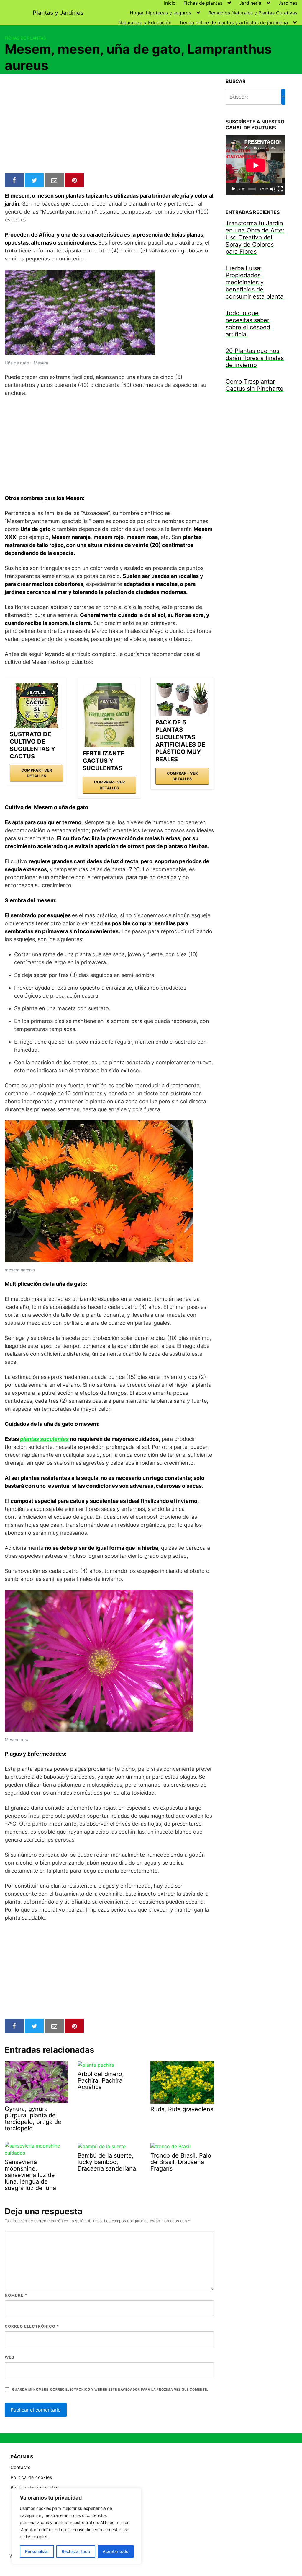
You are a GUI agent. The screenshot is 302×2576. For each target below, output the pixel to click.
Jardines (288, 3)
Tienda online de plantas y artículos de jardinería (233, 22)
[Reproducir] (233, 189)
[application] (256, 165)
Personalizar (37, 2551)
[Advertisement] (109, 124)
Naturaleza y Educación (145, 22)
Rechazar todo (76, 2551)
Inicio (170, 3)
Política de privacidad (35, 2487)
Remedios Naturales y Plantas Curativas (253, 13)
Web (10, 2357)
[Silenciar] (273, 189)
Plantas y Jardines (58, 13)
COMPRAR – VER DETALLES (37, 773)
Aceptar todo (115, 2551)
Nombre (16, 2295)
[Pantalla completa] (280, 189)
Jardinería (250, 3)
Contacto (21, 2467)
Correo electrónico (32, 2326)
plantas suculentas (44, 1439)
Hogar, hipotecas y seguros (160, 13)
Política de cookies (31, 2477)
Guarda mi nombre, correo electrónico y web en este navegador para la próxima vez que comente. (110, 2390)
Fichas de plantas (203, 3)
